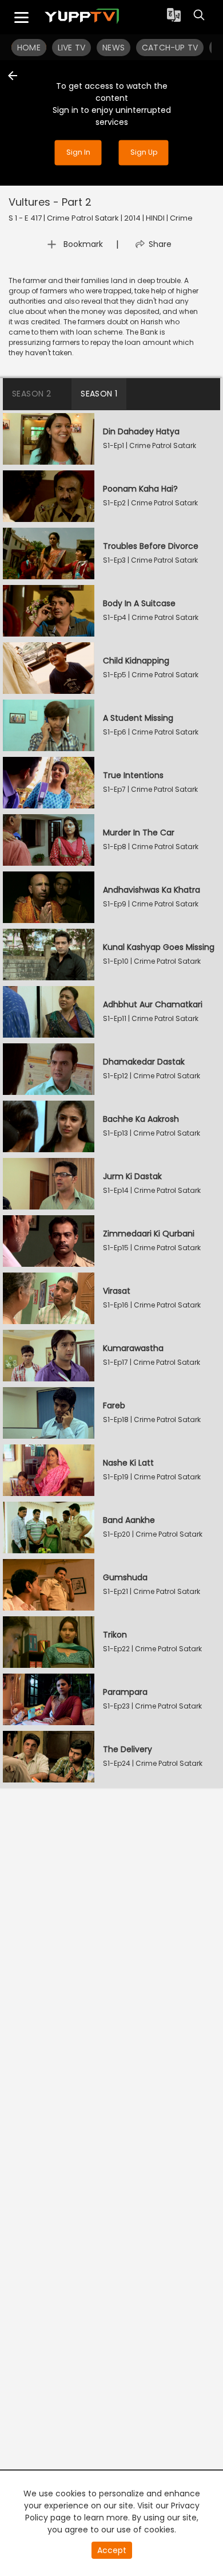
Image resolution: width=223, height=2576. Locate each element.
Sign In (78, 153)
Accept (112, 2550)
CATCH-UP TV (170, 48)
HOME (29, 48)
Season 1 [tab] (99, 394)
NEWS (114, 48)
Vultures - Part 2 (50, 202)
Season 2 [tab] (31, 394)
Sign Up (144, 153)
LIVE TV (71, 48)
